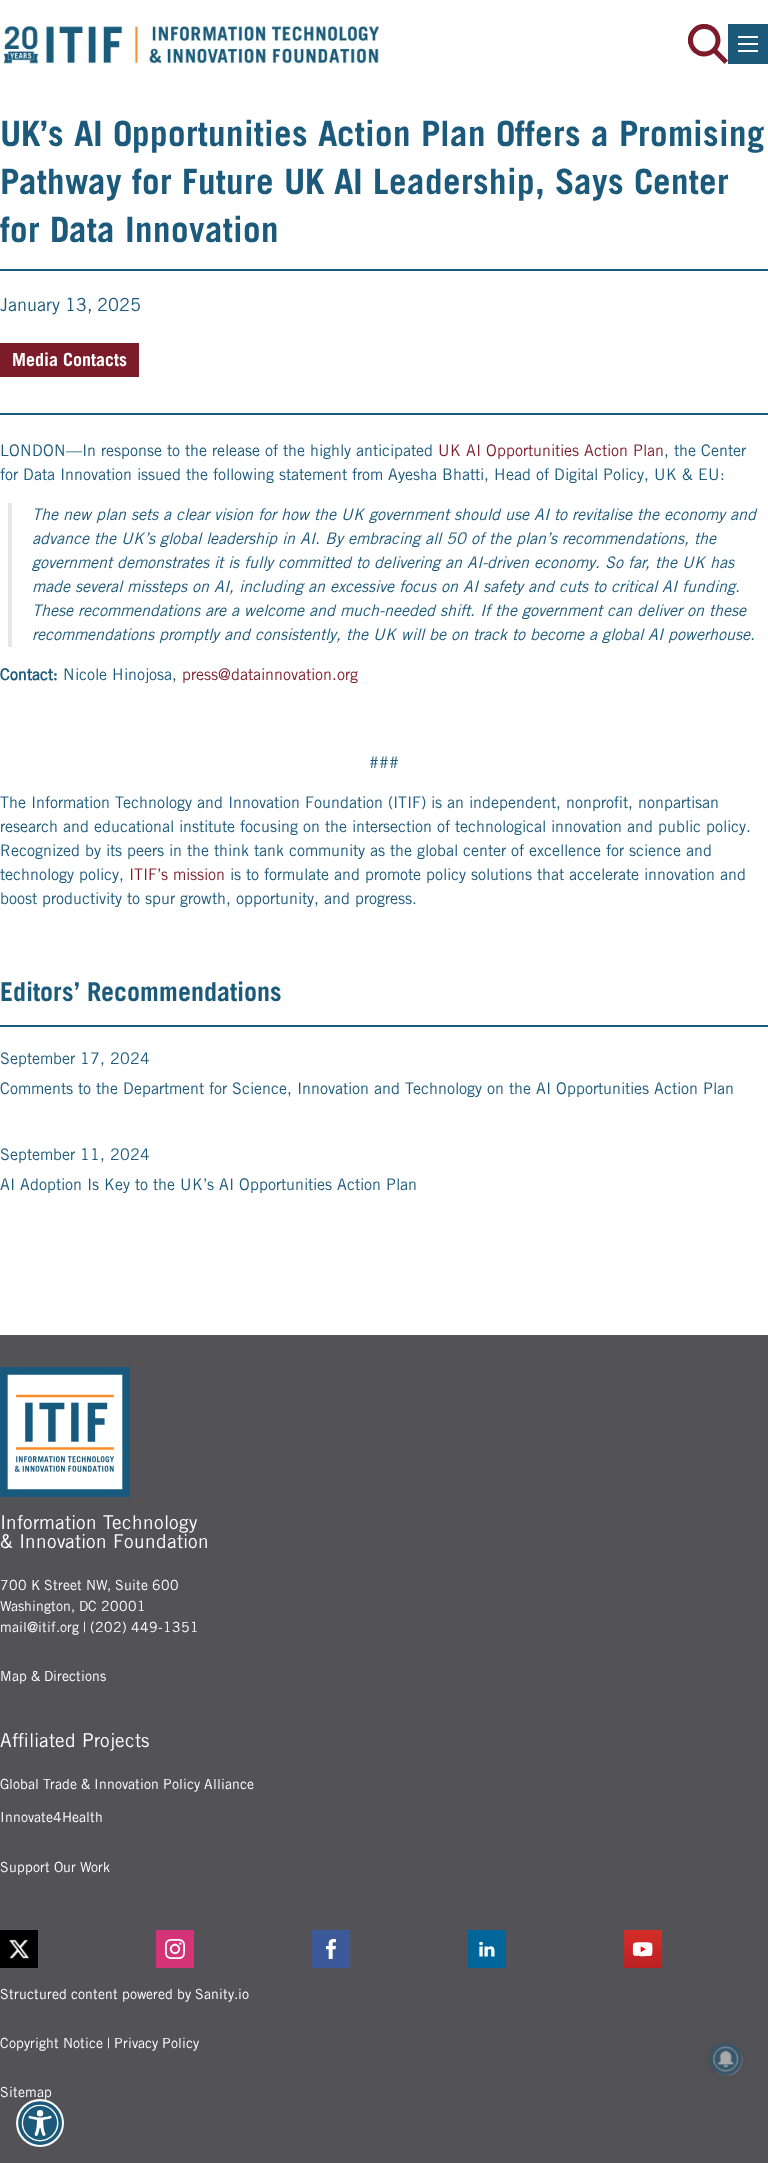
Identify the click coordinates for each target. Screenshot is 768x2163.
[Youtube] (696, 1949)
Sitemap (26, 2092)
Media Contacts (69, 359)
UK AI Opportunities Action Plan (551, 450)
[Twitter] (19, 1949)
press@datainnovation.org (270, 674)
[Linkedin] (540, 1949)
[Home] (192, 44)
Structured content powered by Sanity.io (124, 1994)
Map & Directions (53, 1676)
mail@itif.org (39, 1627)
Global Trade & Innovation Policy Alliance (127, 1784)
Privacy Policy (156, 2043)
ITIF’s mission (177, 874)
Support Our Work (55, 1867)
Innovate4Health (51, 1817)
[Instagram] (228, 1949)
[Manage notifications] (726, 2059)
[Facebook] (384, 1949)
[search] (708, 44)
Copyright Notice (51, 2043)
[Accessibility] (40, 2123)
